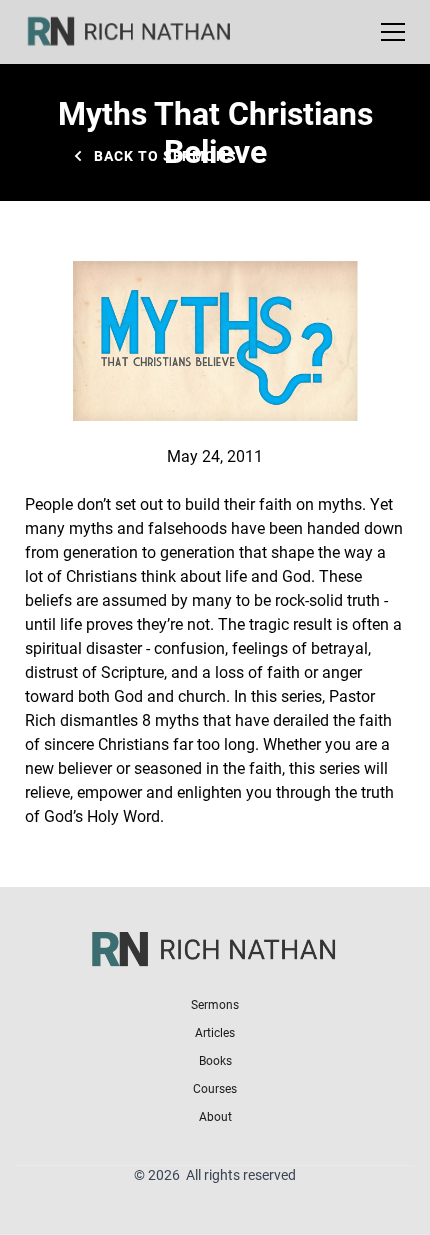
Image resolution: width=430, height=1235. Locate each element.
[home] (142, 32)
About (215, 1116)
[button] (389, 32)
